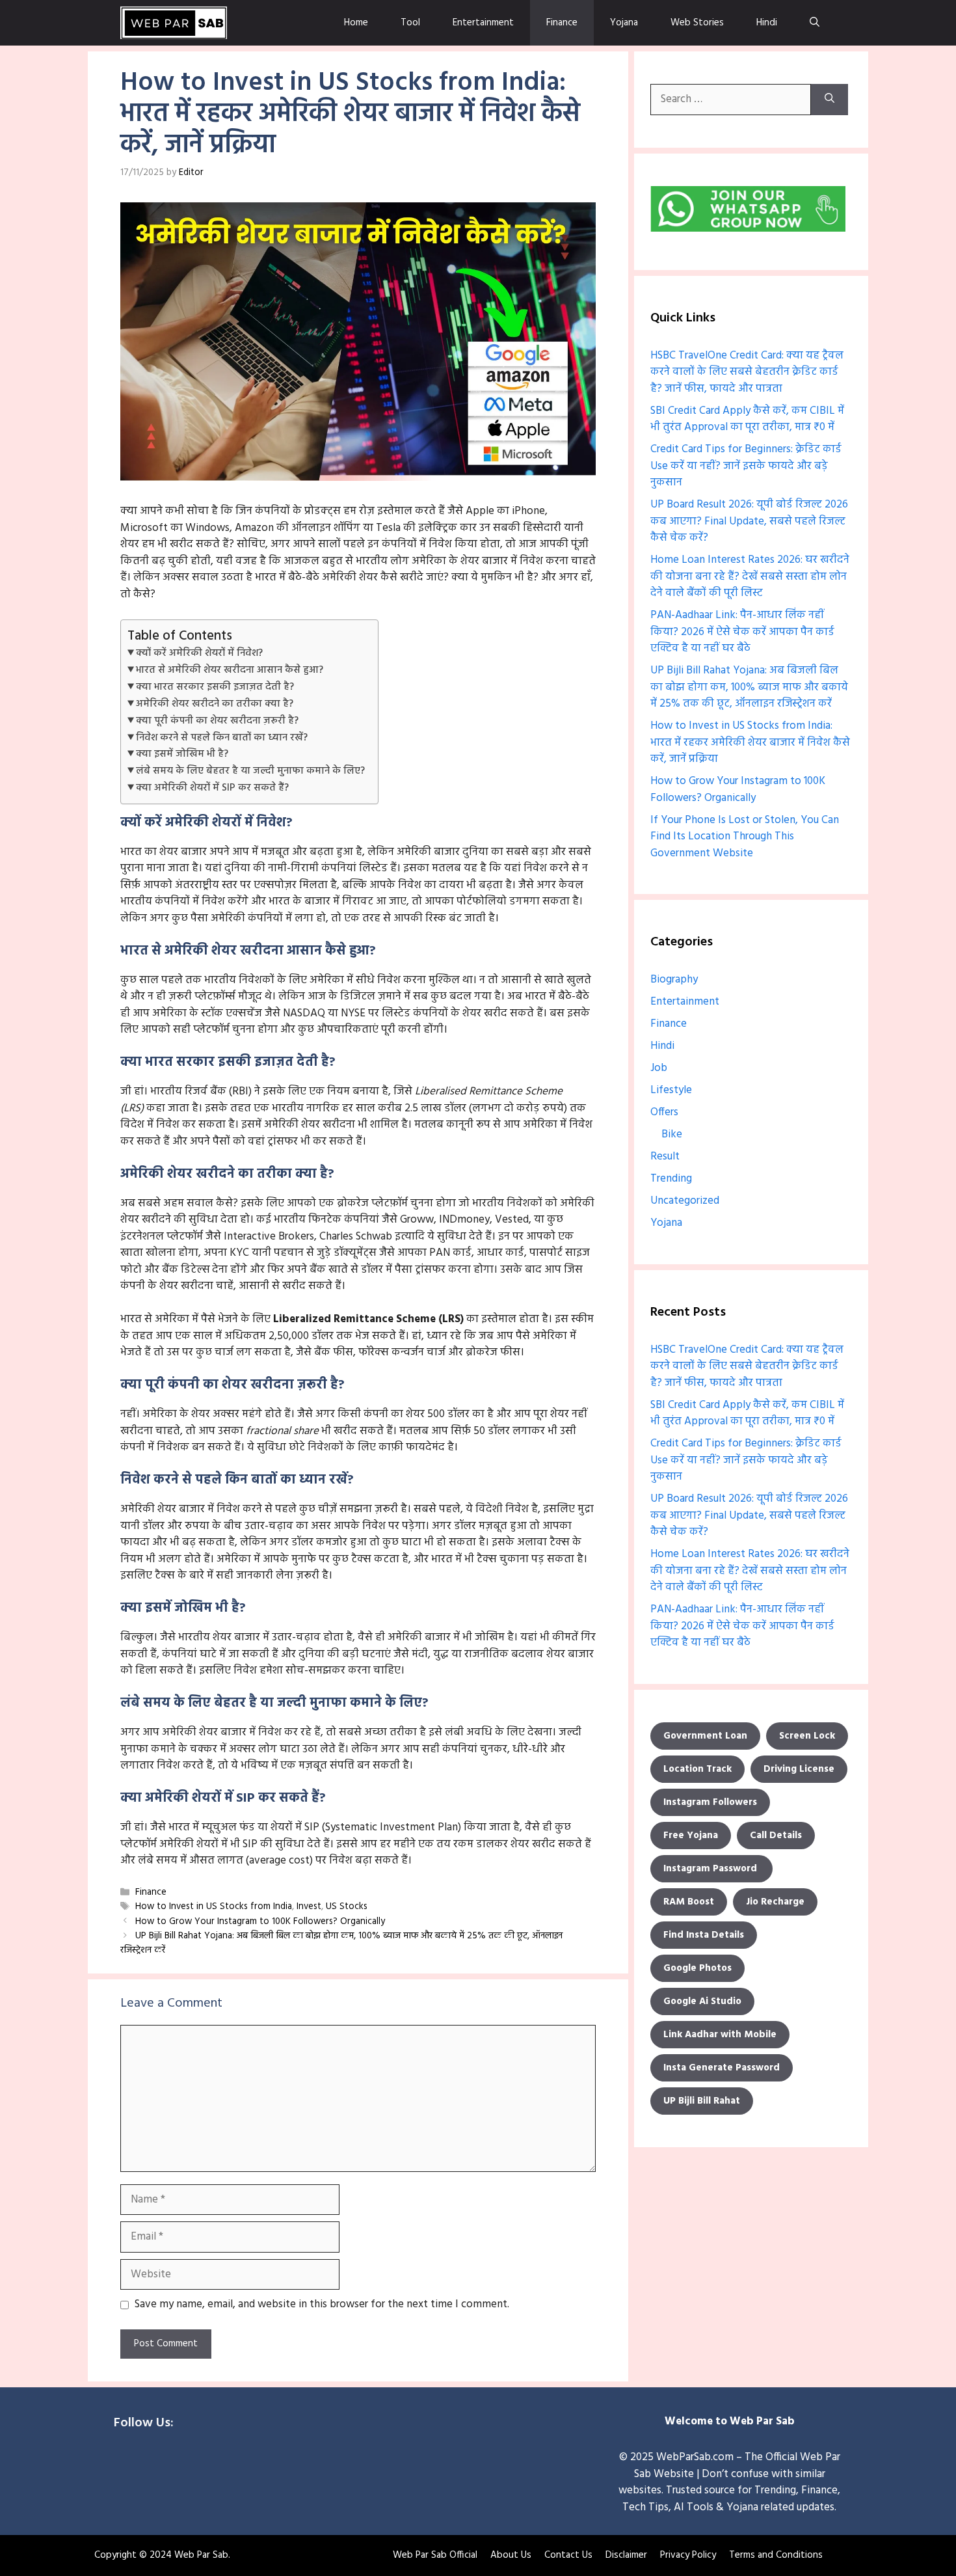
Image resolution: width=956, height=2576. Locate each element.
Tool (410, 23)
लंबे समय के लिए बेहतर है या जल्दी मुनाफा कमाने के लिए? (250, 771)
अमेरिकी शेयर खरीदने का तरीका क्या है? (215, 704)
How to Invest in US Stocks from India (214, 1907)
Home (356, 23)
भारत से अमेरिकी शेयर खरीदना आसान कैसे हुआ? (230, 670)
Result (665, 1157)
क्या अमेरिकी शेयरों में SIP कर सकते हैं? (212, 788)
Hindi (767, 23)
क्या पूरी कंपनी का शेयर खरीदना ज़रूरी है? (217, 721)
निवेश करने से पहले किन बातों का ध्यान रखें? (222, 738)
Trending (671, 1179)
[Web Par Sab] (174, 23)
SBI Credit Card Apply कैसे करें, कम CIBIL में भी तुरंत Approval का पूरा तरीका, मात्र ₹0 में (747, 419)
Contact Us (568, 2555)
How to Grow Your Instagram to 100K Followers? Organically (260, 1922)
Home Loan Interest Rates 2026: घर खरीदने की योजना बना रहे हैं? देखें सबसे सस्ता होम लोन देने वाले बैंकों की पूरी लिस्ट (750, 576)
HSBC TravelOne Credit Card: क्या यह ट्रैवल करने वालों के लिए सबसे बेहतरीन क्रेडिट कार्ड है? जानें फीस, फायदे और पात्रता (747, 372)
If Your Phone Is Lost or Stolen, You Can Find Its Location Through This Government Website (745, 837)
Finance (562, 23)
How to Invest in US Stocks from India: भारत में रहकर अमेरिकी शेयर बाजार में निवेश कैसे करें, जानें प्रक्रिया (750, 742)
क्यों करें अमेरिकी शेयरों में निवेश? (199, 653)
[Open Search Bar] (815, 23)
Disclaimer (626, 2555)
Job (659, 1068)
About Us (511, 2555)
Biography (674, 980)
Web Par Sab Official (435, 2555)
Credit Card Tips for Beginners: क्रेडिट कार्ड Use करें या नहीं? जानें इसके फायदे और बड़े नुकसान (746, 466)
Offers (664, 1112)
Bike (672, 1134)
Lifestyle (671, 1090)
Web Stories (697, 23)
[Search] (830, 100)
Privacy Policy (688, 2555)
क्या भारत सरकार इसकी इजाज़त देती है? (215, 687)
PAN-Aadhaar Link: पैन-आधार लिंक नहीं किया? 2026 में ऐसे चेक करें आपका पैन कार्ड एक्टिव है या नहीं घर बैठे (742, 632)
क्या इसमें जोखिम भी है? (182, 754)
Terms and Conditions (776, 2555)
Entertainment (483, 23)
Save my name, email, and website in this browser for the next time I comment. (322, 2305)
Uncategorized (685, 1201)
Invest (309, 1907)
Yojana (624, 23)
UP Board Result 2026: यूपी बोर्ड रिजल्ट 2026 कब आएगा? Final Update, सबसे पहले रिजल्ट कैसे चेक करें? (749, 521)
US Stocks (347, 1907)
